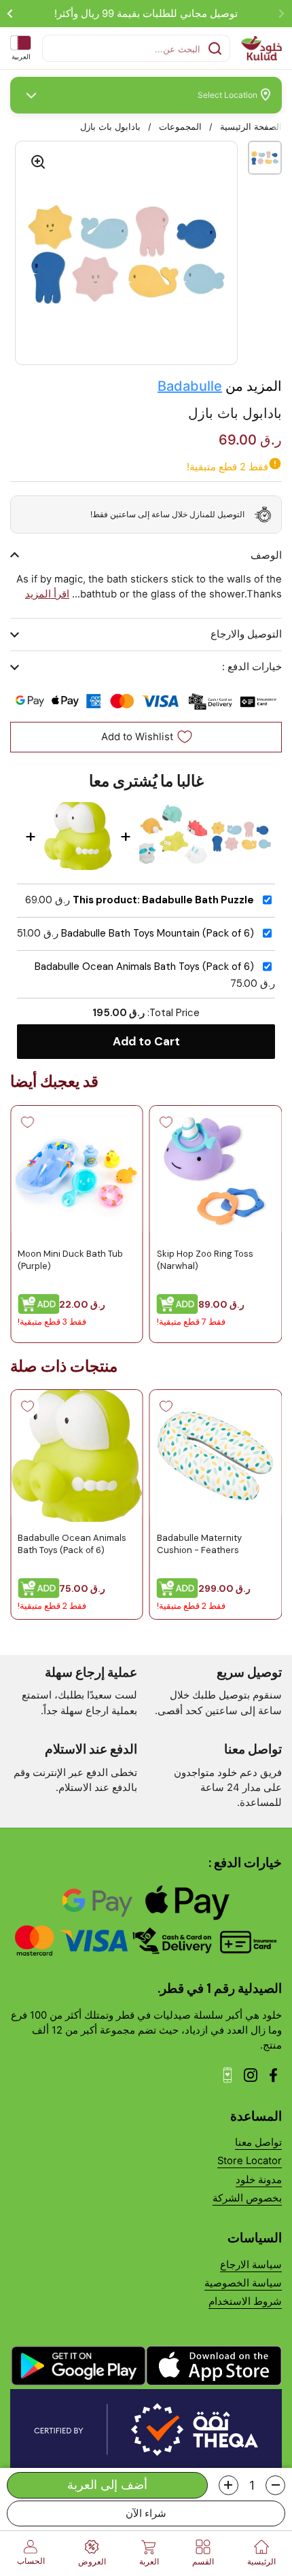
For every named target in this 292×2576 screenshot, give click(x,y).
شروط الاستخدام (245, 2301)
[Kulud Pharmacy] (261, 48)
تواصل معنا (258, 2142)
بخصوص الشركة (247, 2198)
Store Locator (250, 2161)
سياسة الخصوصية (243, 2283)
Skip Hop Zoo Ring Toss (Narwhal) (205, 1259)
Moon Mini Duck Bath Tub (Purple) (70, 1259)
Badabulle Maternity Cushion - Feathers (199, 1544)
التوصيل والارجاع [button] (246, 634)
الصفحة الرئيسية (251, 127)
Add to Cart (146, 1041)
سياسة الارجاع (251, 2265)
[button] (275, 2485)
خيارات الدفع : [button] (252, 667)
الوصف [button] (266, 555)
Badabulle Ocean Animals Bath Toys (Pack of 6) (144, 967)
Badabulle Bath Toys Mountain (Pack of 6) (158, 934)
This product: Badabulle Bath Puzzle (163, 900)
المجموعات (180, 127)
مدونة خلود (259, 2180)
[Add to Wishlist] (166, 1122)
